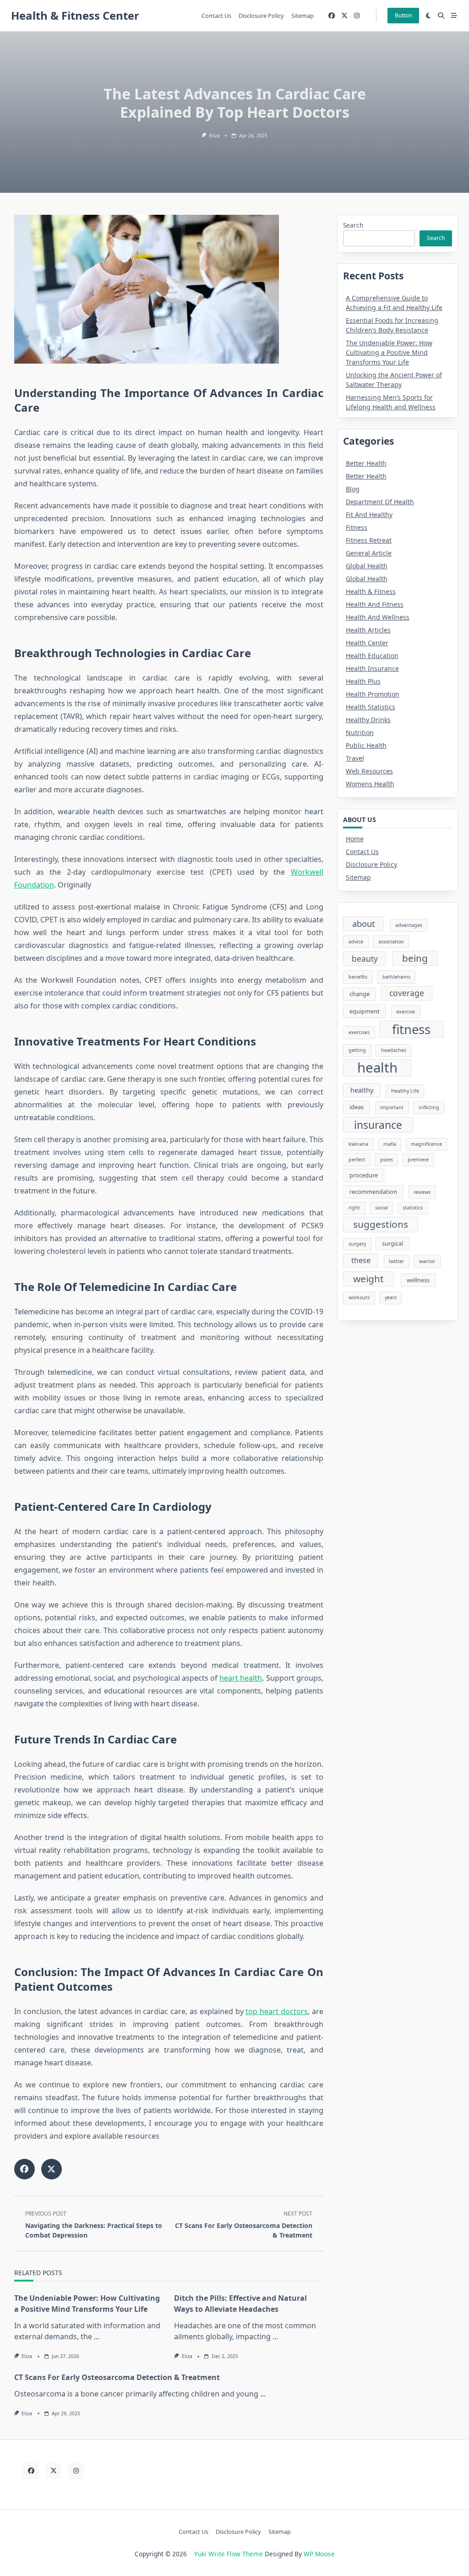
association (391, 942)
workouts (359, 1297)
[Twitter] (344, 16)
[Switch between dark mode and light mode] (429, 16)
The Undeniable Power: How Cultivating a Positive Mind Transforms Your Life (389, 352)
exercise (406, 1012)
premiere (418, 1160)
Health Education (372, 656)
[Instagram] (357, 16)
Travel (355, 758)
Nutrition (360, 732)
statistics (413, 1208)
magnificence (426, 1144)
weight (368, 1279)
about (364, 923)
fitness (411, 1029)
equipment (365, 1011)
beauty (365, 959)
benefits (358, 977)
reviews (422, 1192)
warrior (427, 1261)
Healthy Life (405, 1091)
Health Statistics (371, 707)
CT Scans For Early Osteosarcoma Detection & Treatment (117, 2377)
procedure (364, 1175)
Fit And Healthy (369, 515)
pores (387, 1160)
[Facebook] (332, 16)
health (377, 1068)
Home (355, 839)
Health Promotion (373, 694)
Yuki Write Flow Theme (229, 2554)
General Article (369, 553)
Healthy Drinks (368, 720)
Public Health (366, 745)
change (360, 994)
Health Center (367, 643)
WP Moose (319, 2554)
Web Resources (369, 771)
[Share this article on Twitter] (52, 2169)
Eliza (215, 136)
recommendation (373, 1192)
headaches (394, 1050)
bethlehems (396, 977)
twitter (396, 1261)
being (415, 958)
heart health (241, 1678)
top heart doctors (277, 2011)
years (391, 1297)
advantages (409, 925)
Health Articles (368, 630)
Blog (353, 489)
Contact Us (216, 16)
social (382, 1208)
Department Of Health (380, 502)
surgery (357, 1244)
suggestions (381, 1224)
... (97, 2336)
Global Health (367, 566)
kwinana (358, 1144)
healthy (362, 1090)
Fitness (357, 527)
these (361, 1260)
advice (356, 942)
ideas (357, 1107)
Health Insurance (372, 668)
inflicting (429, 1107)
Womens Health (370, 784)
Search (353, 225)
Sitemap (303, 16)
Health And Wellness (378, 617)
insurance (378, 1125)
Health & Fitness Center (75, 15)
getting (357, 1050)
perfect (357, 1160)
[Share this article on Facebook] (25, 2169)
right (354, 1208)
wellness (418, 1280)
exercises (359, 1032)
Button (403, 15)
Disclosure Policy (261, 16)
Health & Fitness (371, 591)
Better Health (366, 463)
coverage (407, 993)
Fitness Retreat (369, 540)
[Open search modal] (441, 16)
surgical (393, 1243)
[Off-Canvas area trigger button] (454, 16)
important (392, 1107)
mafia (390, 1144)
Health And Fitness (375, 604)
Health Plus (363, 681)
